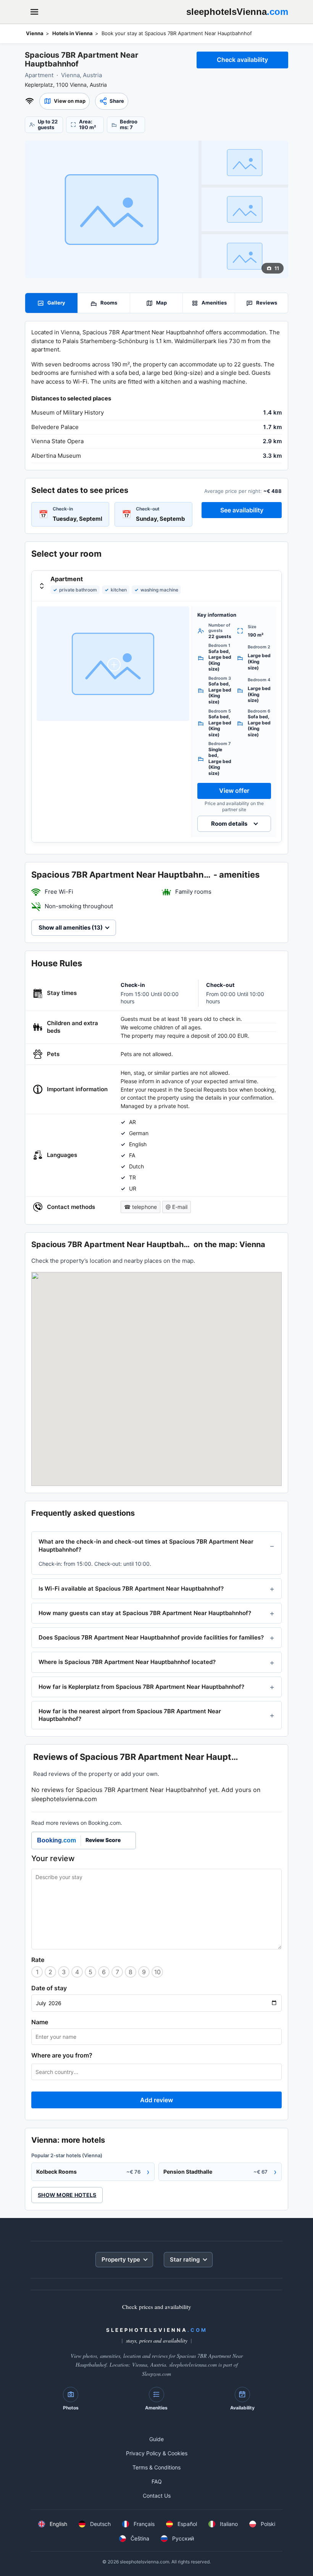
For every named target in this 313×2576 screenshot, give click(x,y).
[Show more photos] (112, 209)
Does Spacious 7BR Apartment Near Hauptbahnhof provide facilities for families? (151, 1637)
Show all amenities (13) (71, 928)
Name (40, 2022)
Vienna (35, 33)
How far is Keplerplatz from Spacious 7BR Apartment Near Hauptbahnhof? (141, 1687)
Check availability (242, 60)
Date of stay (49, 1988)
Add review (156, 2100)
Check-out (148, 509)
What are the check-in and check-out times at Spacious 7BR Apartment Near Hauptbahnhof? (146, 1545)
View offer (234, 791)
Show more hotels (67, 2195)
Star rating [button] (185, 2259)
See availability (242, 510)
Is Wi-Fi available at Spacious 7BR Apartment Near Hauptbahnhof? (131, 1589)
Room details (229, 824)
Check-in (63, 509)
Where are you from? (62, 2055)
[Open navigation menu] (34, 12)
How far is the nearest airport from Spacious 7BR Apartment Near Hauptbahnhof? (130, 1715)
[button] (65, 101)
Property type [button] (121, 2259)
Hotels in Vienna (73, 33)
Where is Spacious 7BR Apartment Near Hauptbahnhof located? (127, 1662)
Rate (38, 1960)
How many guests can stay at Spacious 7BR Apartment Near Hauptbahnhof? (145, 1613)
